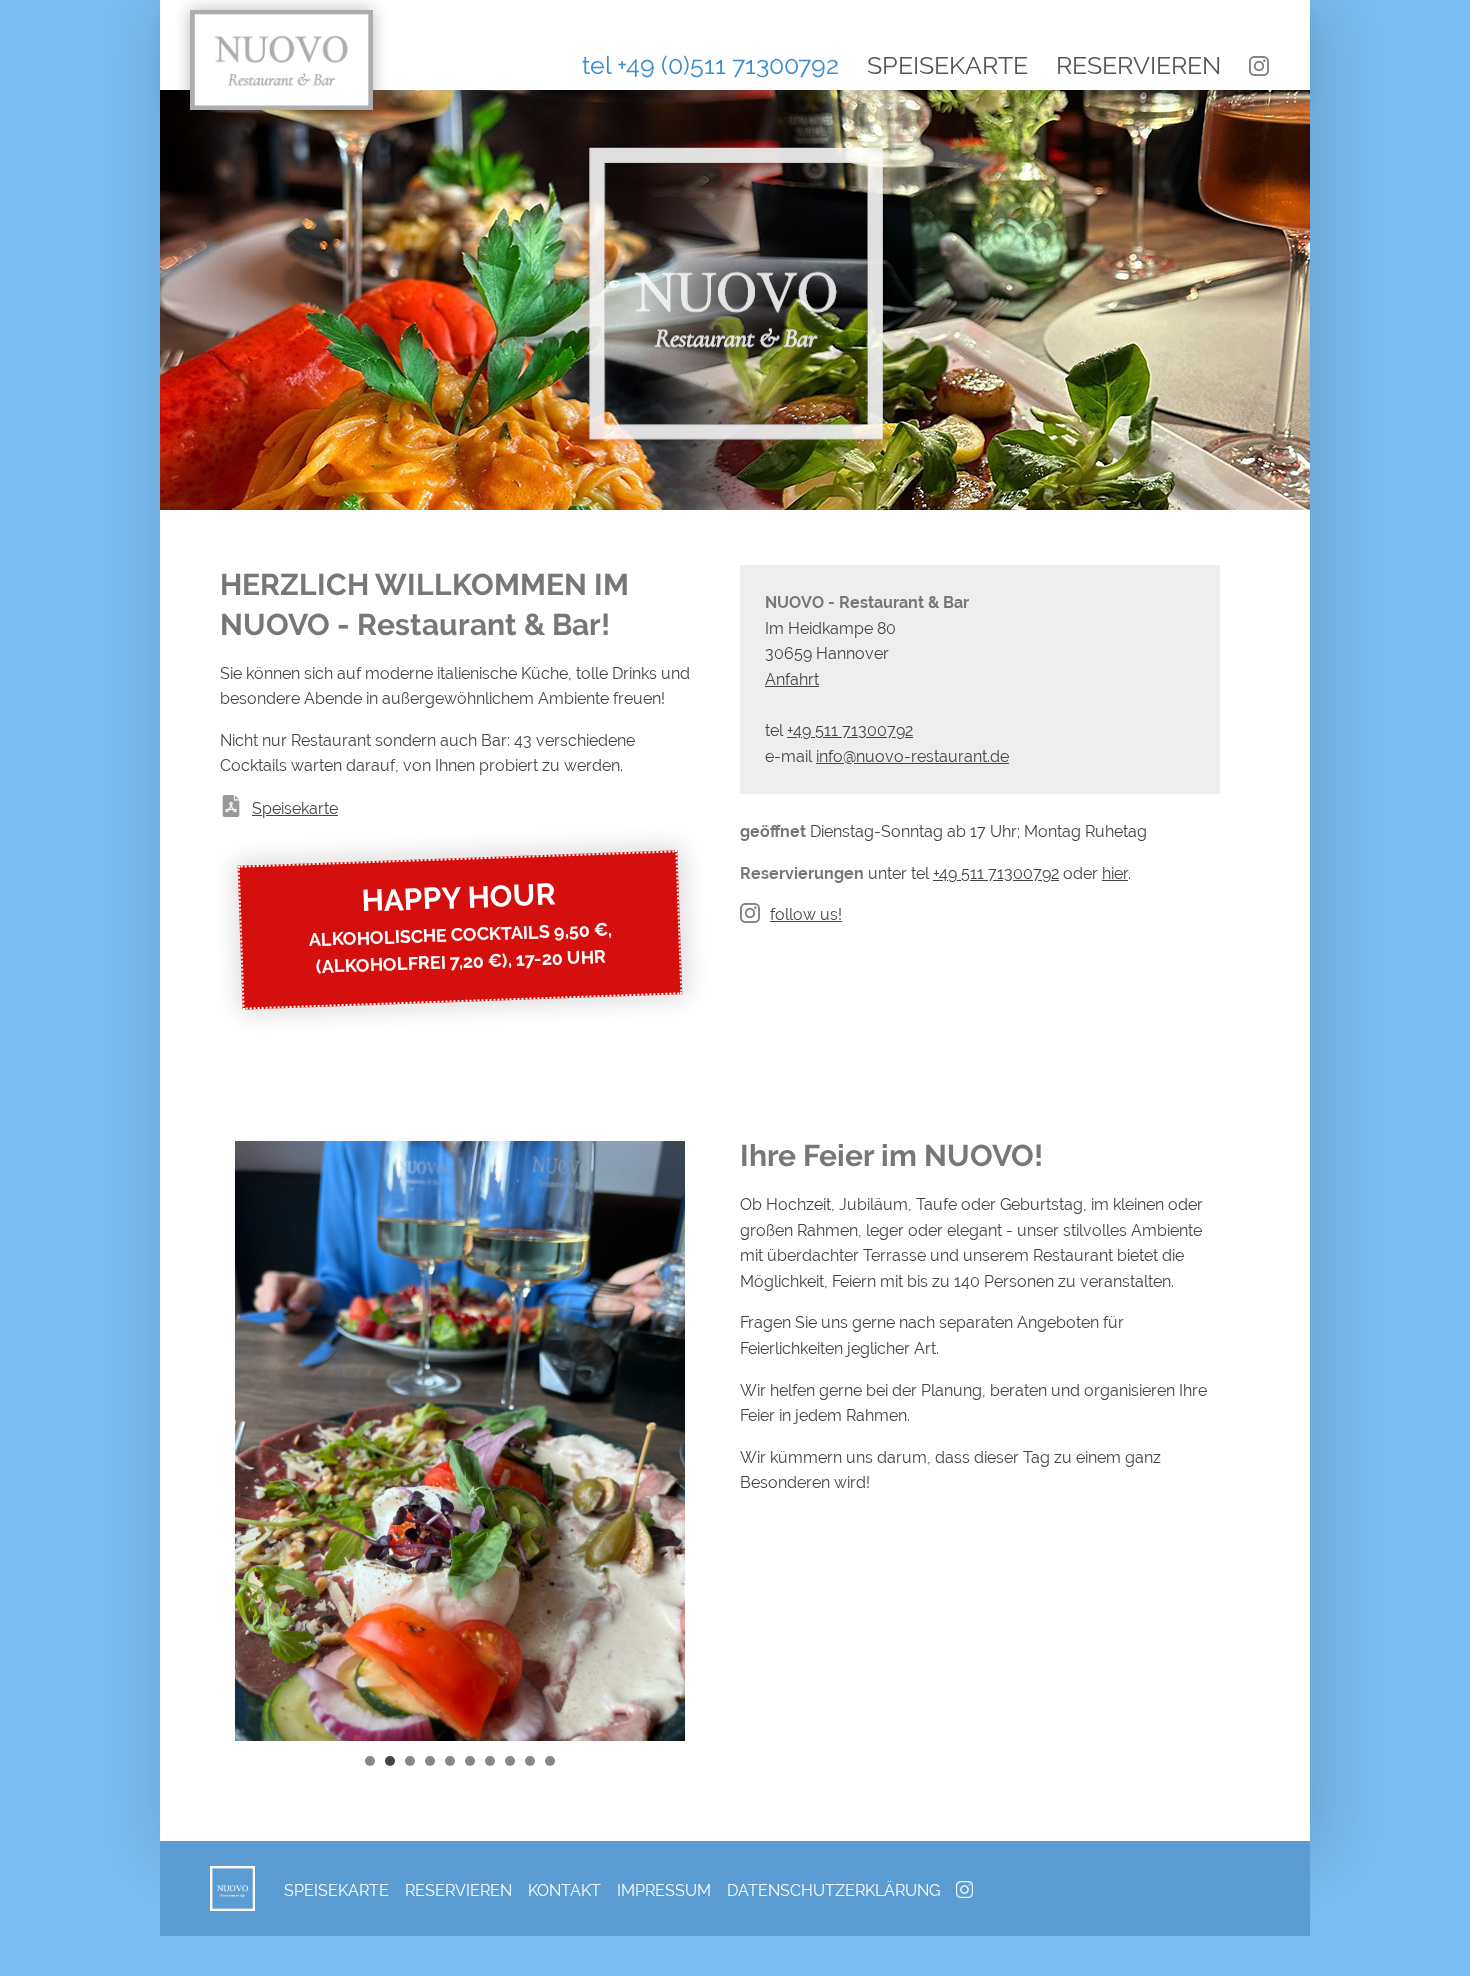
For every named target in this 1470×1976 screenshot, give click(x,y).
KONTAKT (564, 1890)
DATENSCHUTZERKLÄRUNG (833, 1890)
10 (550, 1761)
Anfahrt (792, 679)
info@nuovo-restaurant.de (912, 756)
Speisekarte (295, 808)
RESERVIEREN (1138, 65)
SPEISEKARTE (947, 65)
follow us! (806, 914)
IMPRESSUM (664, 1890)
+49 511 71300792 (996, 873)
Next (659, 1444)
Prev (261, 1444)
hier (1115, 873)
